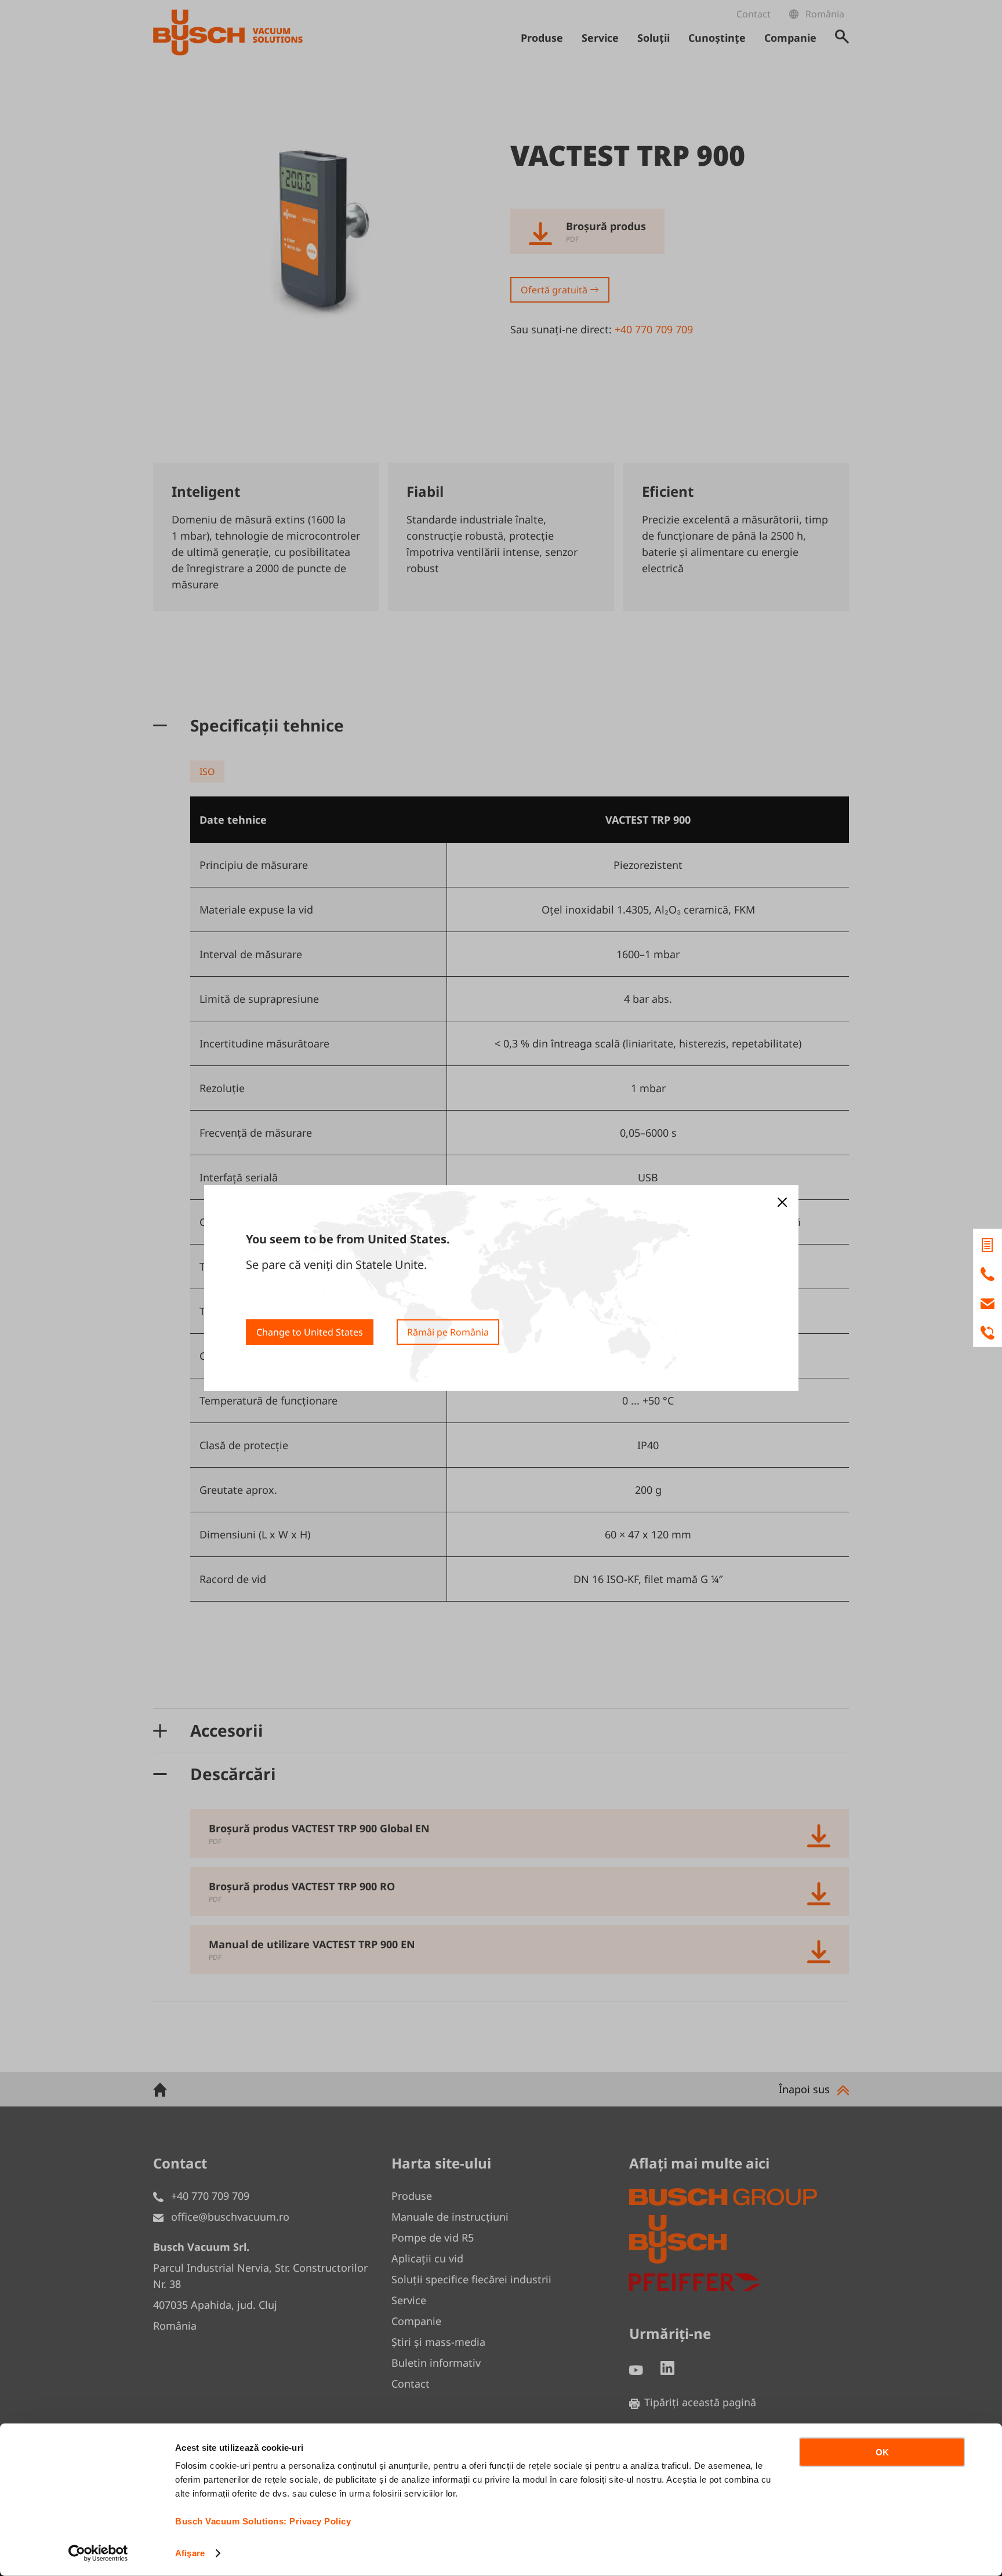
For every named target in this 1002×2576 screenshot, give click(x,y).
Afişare (190, 2553)
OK (882, 2452)
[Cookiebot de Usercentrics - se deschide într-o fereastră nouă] (98, 2553)
